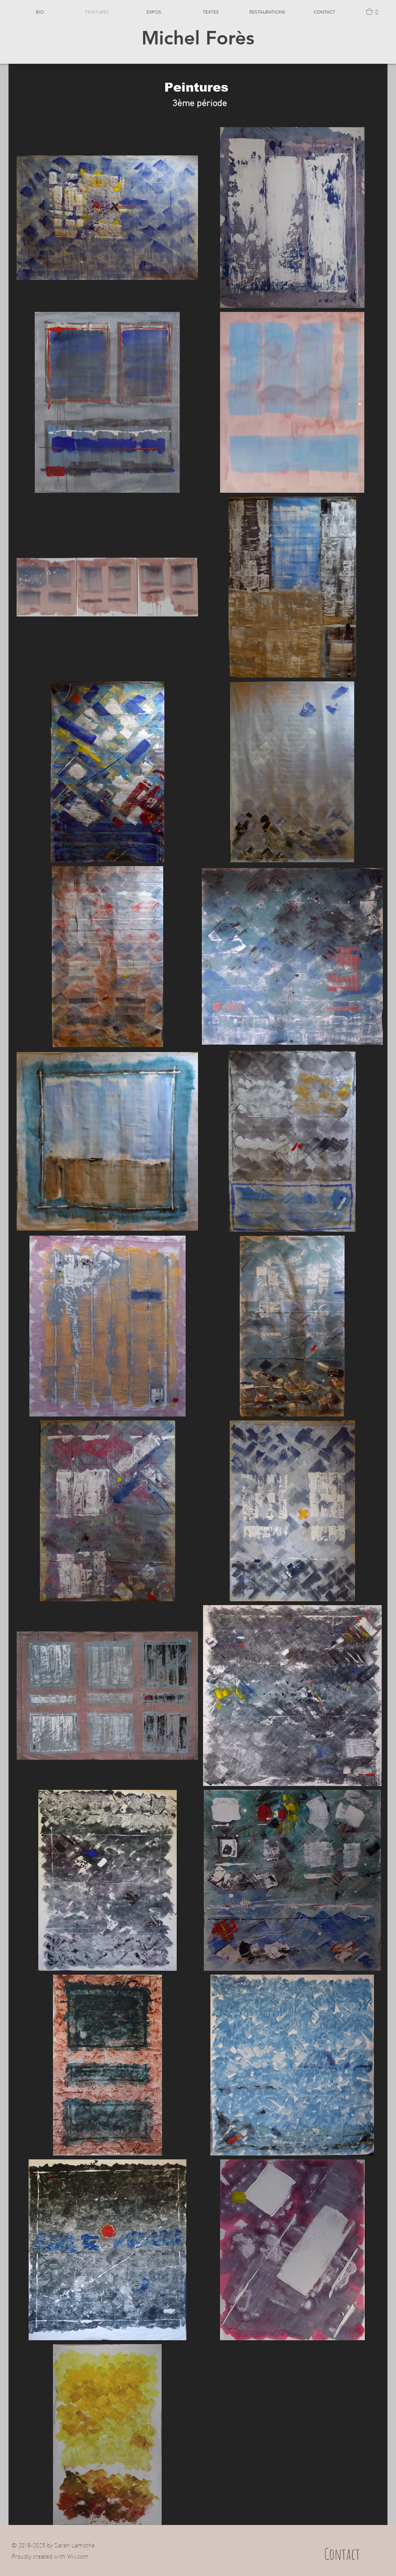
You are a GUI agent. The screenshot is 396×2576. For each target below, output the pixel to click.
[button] (374, 12)
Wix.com (78, 2556)
